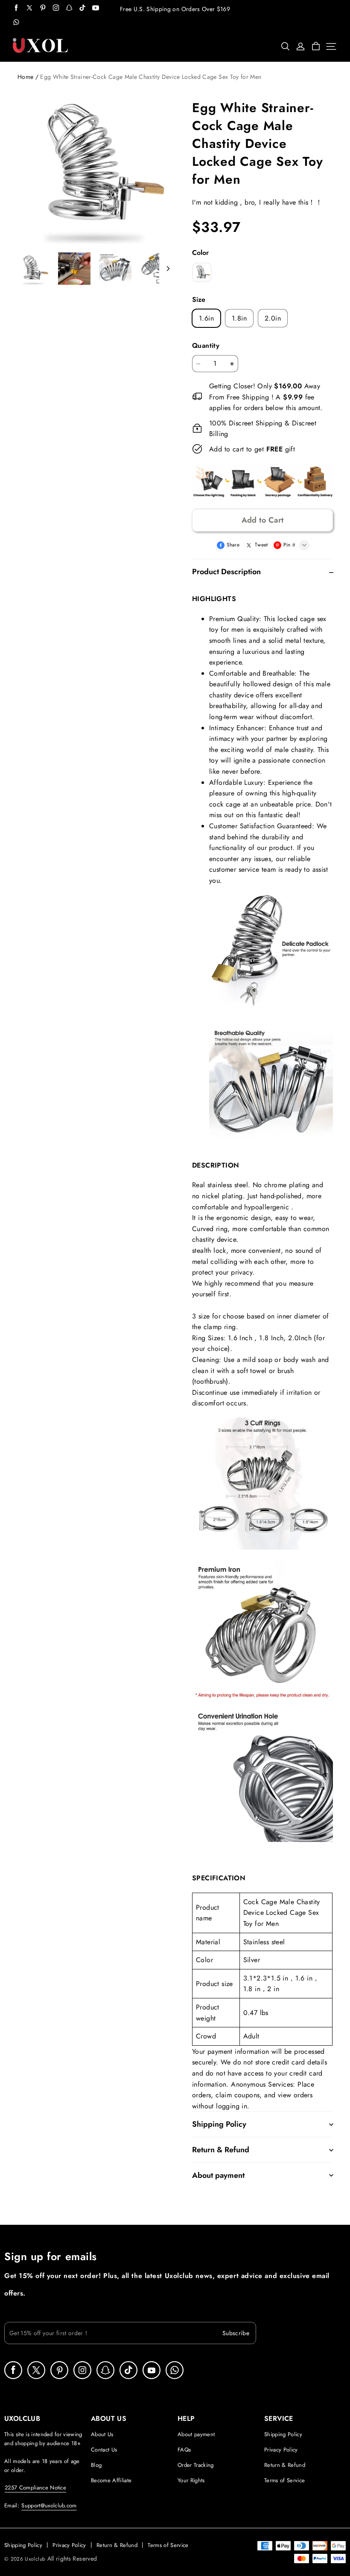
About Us (102, 2434)
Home (25, 77)
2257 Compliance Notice (35, 2488)
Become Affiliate (111, 2480)
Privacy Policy (281, 2450)
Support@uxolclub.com (49, 2505)
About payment (196, 2434)
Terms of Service (284, 2480)
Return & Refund (285, 2465)
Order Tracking (196, 2465)
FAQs (184, 2450)
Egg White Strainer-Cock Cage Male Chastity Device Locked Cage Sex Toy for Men (151, 77)
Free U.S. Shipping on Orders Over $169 (175, 9)
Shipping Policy (283, 2434)
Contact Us (104, 2450)
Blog (96, 2465)
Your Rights (191, 2480)
